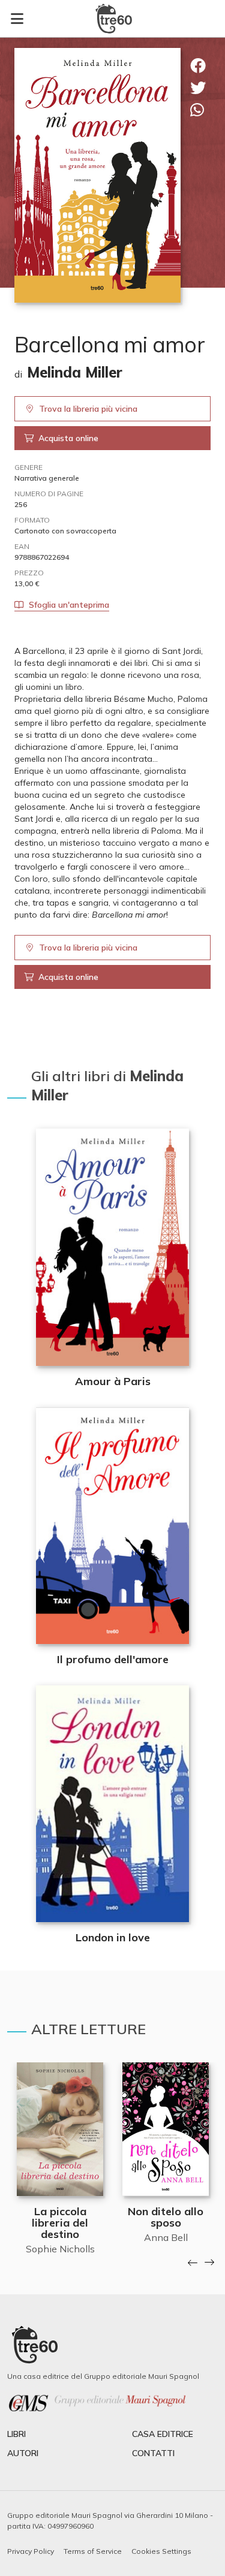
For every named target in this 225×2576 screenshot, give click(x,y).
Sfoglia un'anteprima (69, 605)
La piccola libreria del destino (60, 2223)
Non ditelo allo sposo (166, 2217)
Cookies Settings (161, 2551)
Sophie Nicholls (60, 2249)
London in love (113, 1937)
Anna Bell (166, 2237)
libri (16, 2434)
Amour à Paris (113, 1381)
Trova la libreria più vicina (88, 409)
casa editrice (163, 2434)
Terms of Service (93, 2551)
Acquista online (68, 438)
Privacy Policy (31, 2551)
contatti (153, 2453)
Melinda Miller (75, 372)
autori (23, 2453)
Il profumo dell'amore (113, 1659)
